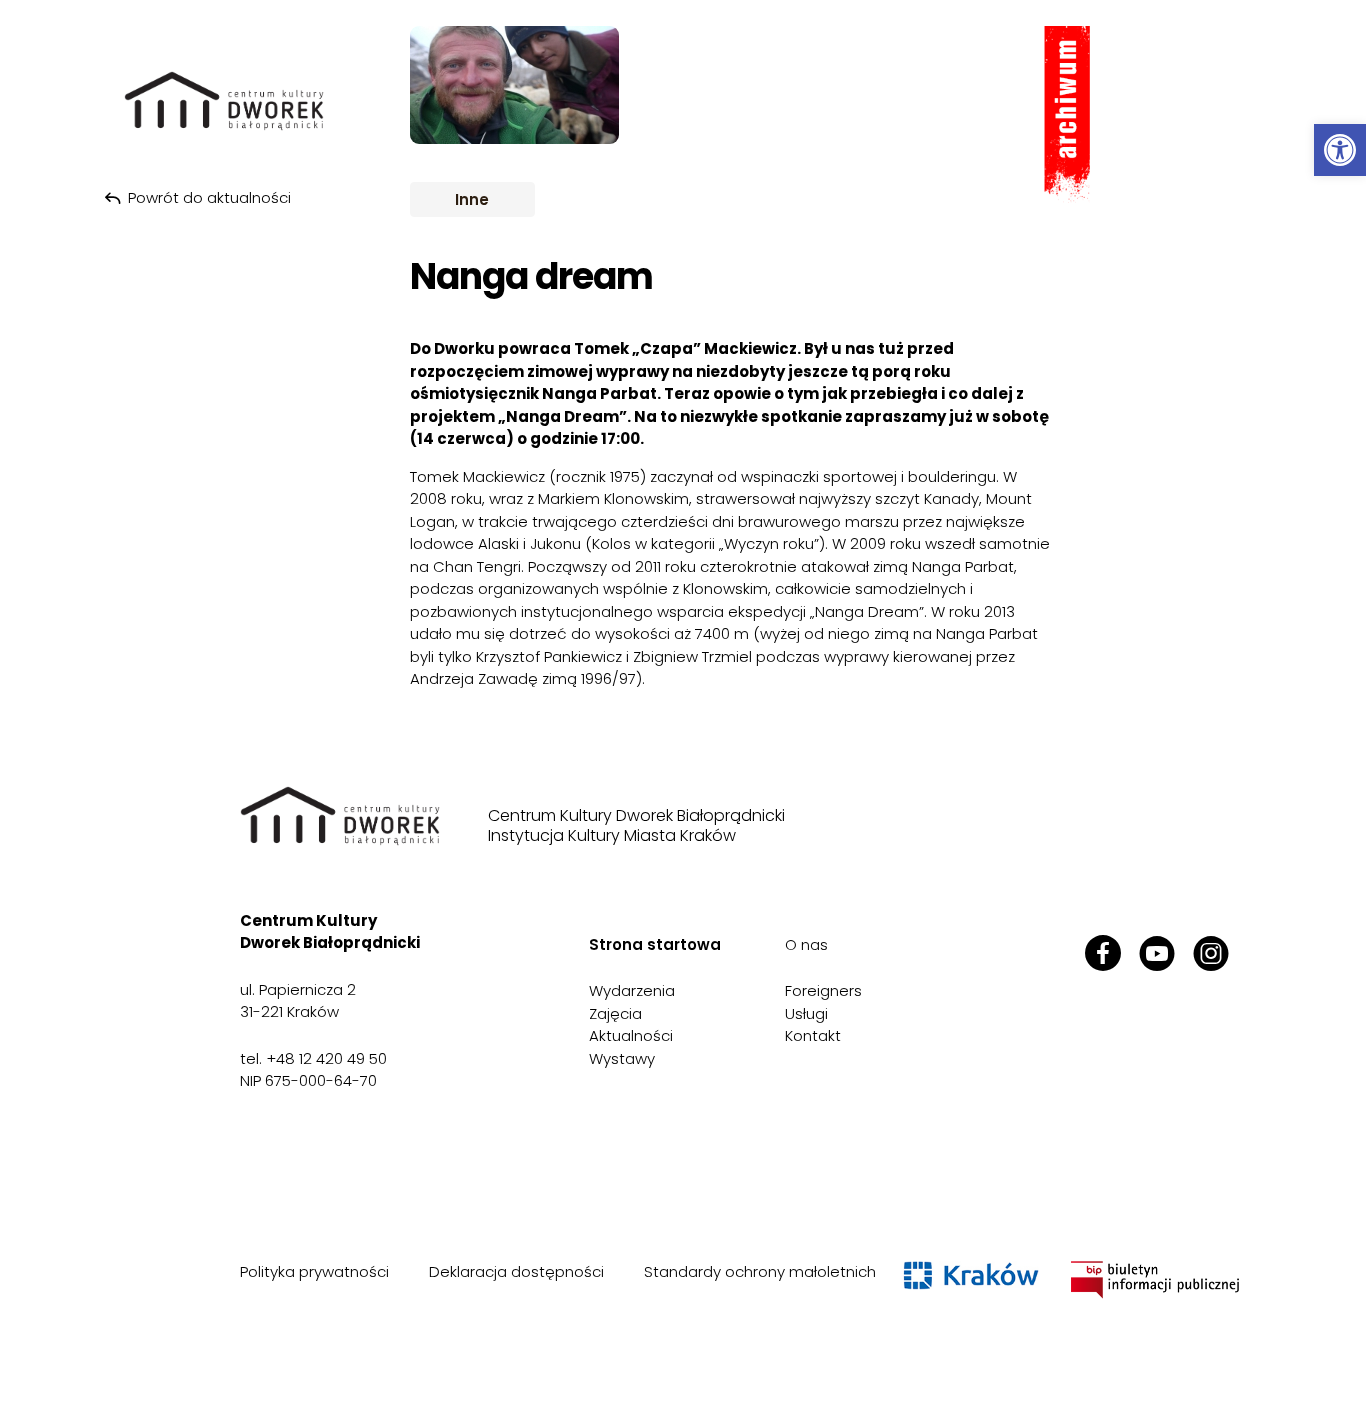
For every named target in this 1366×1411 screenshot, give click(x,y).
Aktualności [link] (631, 1035)
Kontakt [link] (813, 1035)
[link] (1340, 150)
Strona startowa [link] (655, 944)
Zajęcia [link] (615, 1013)
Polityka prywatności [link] (314, 1271)
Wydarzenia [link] (632, 990)
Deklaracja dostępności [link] (516, 1271)
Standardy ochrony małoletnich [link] (760, 1271)
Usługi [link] (806, 1013)
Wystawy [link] (622, 1058)
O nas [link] (806, 944)
